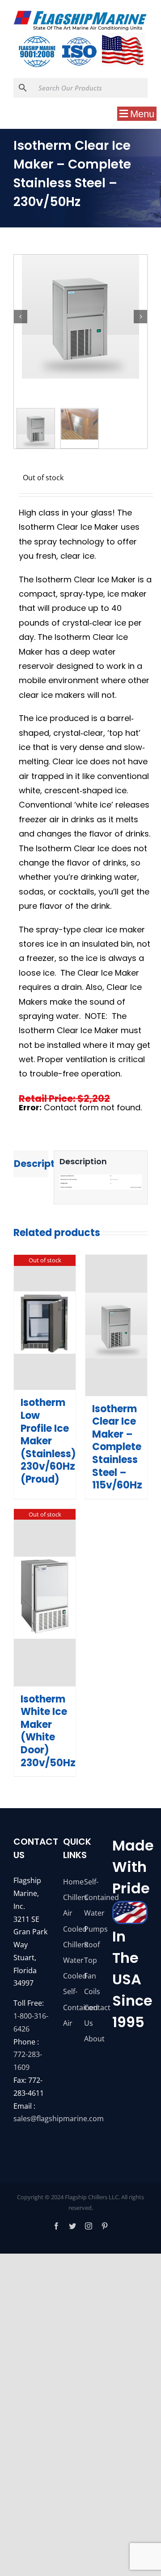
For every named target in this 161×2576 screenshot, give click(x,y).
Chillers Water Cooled (70, 1960)
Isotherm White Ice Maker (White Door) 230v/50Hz (48, 1731)
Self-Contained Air (70, 2007)
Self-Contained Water (91, 1897)
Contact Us (91, 2015)
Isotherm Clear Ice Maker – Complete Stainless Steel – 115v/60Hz (117, 1447)
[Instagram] (89, 2226)
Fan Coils (91, 1984)
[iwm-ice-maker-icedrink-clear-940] (80, 317)
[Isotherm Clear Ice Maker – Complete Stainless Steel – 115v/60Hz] (116, 1325)
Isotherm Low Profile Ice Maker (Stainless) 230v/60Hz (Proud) (48, 1441)
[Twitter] (72, 2226)
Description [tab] (31, 1164)
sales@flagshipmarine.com (59, 2119)
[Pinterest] (105, 2226)
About (91, 2039)
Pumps (91, 1929)
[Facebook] (56, 2226)
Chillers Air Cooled (70, 1913)
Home (70, 1882)
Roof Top (91, 1952)
